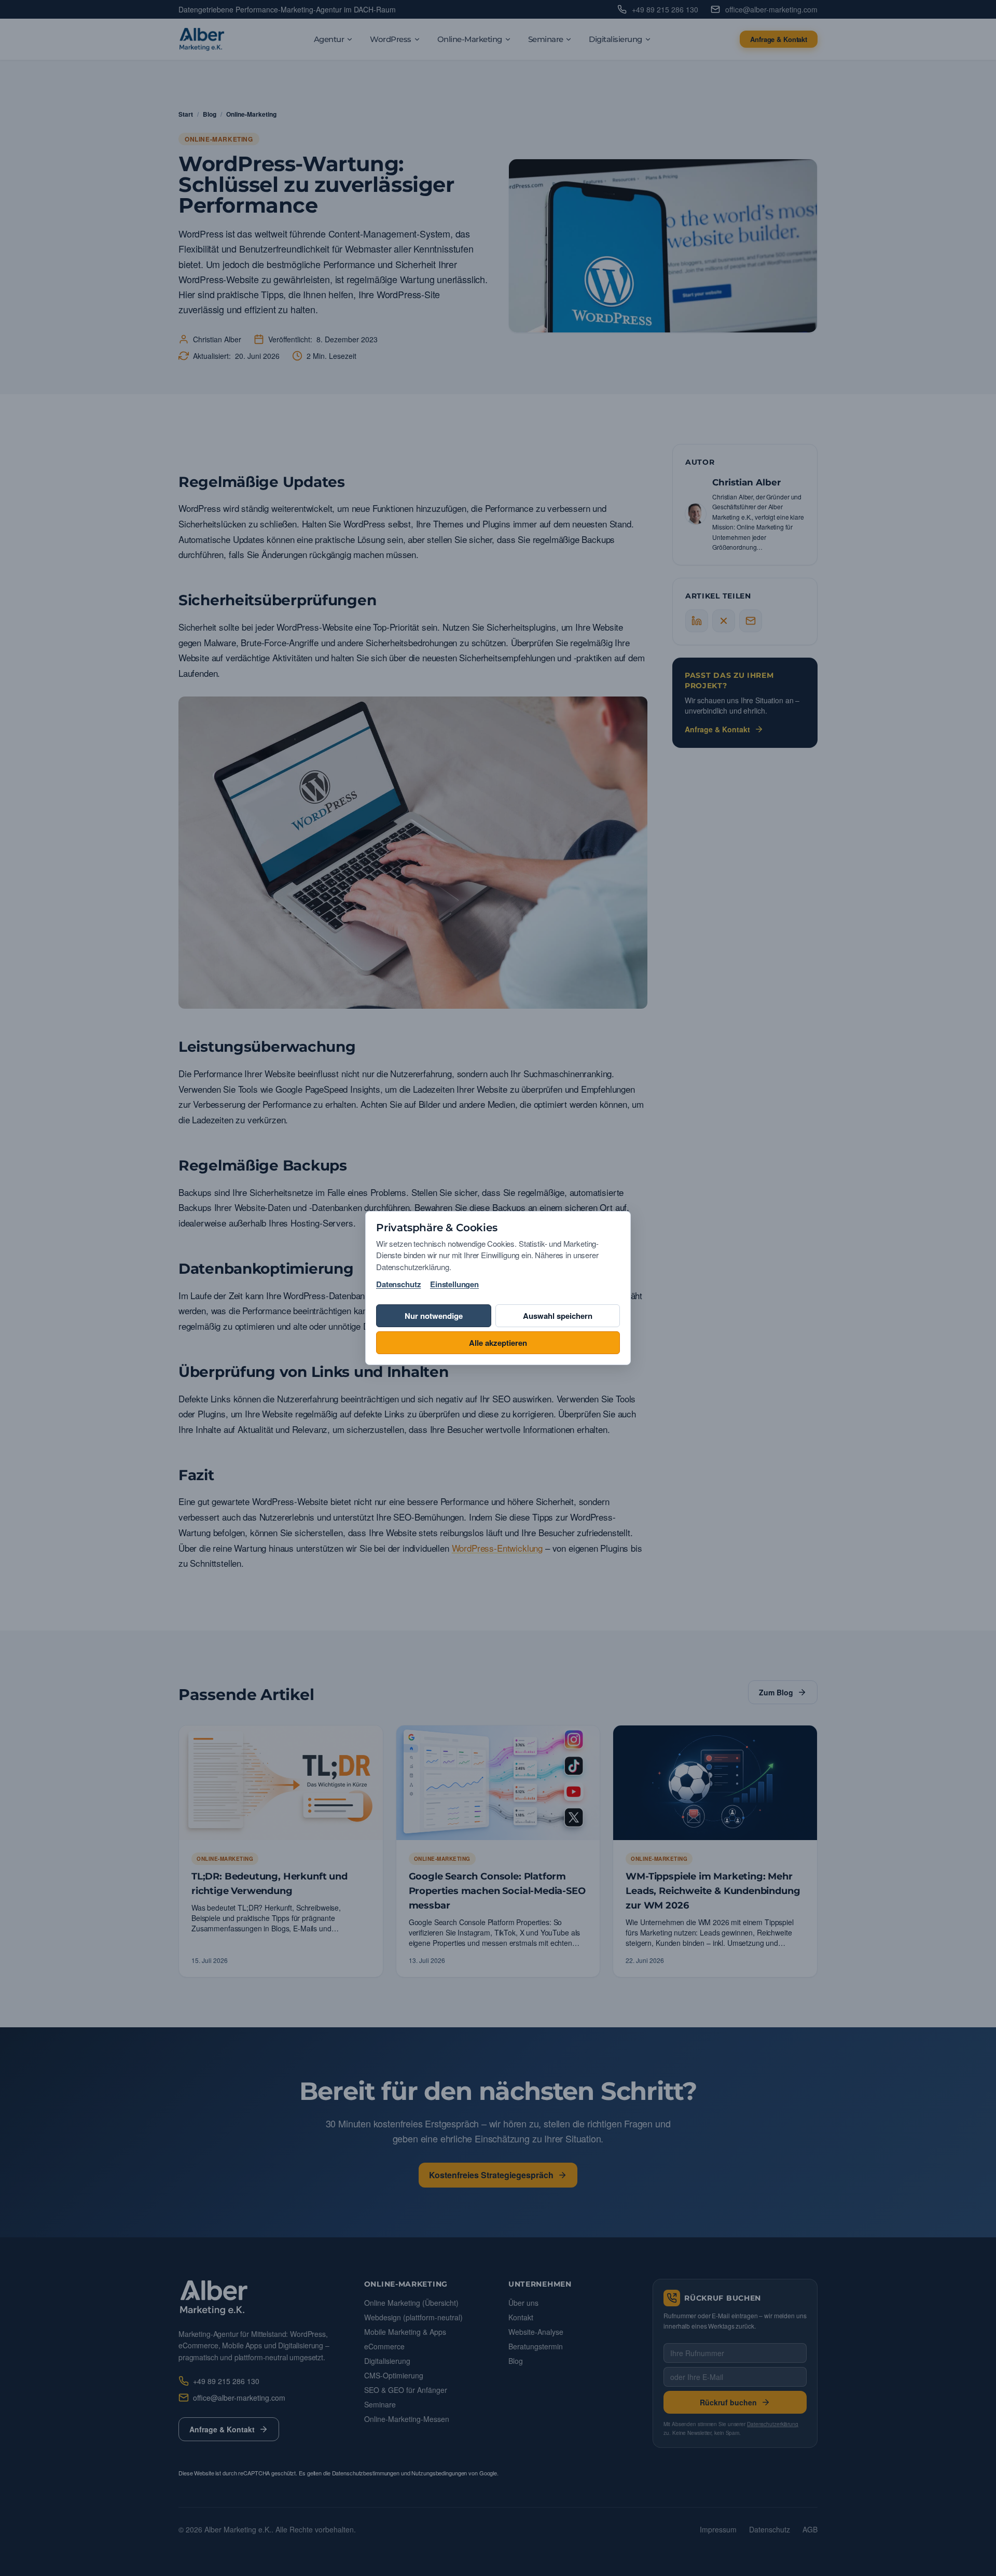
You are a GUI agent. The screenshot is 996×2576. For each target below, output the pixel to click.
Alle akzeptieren (498, 1343)
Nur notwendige (434, 1316)
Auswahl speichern (558, 1316)
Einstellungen (454, 1284)
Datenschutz (398, 1284)
